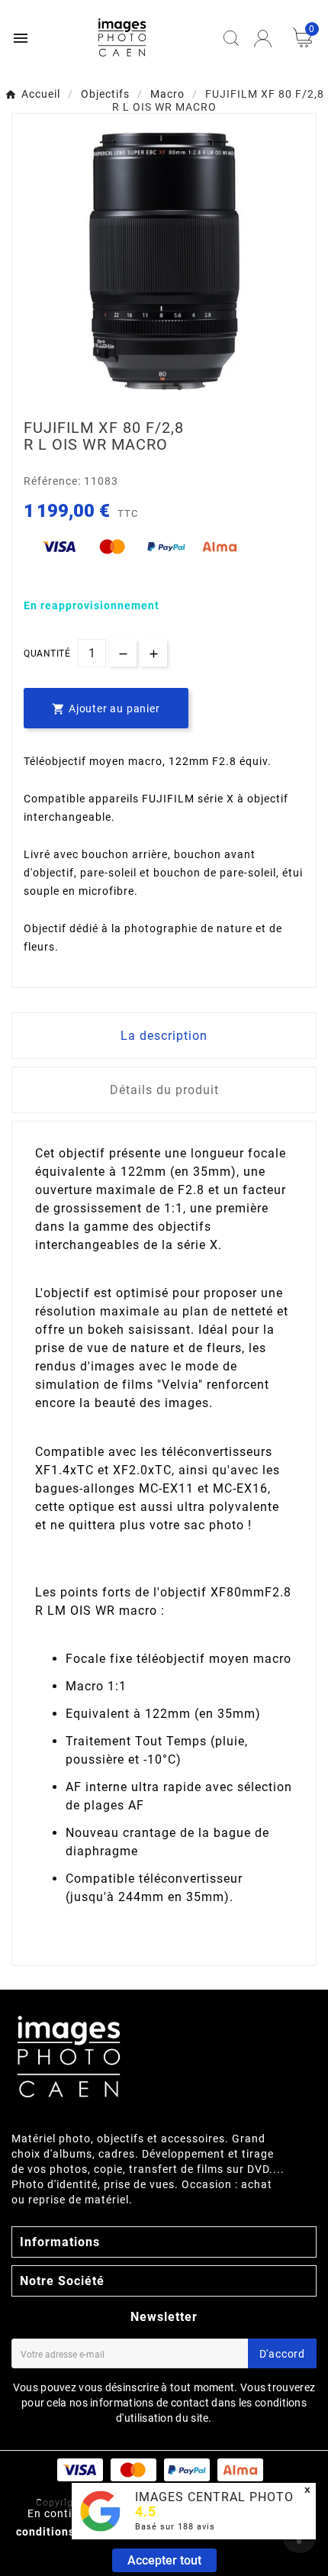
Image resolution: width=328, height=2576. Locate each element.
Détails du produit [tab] (164, 1090)
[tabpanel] (164, 261)
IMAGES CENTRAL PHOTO (214, 2497)
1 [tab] (164, 388)
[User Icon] (263, 39)
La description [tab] (164, 1036)
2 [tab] (179, 388)
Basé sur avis (175, 2527)
